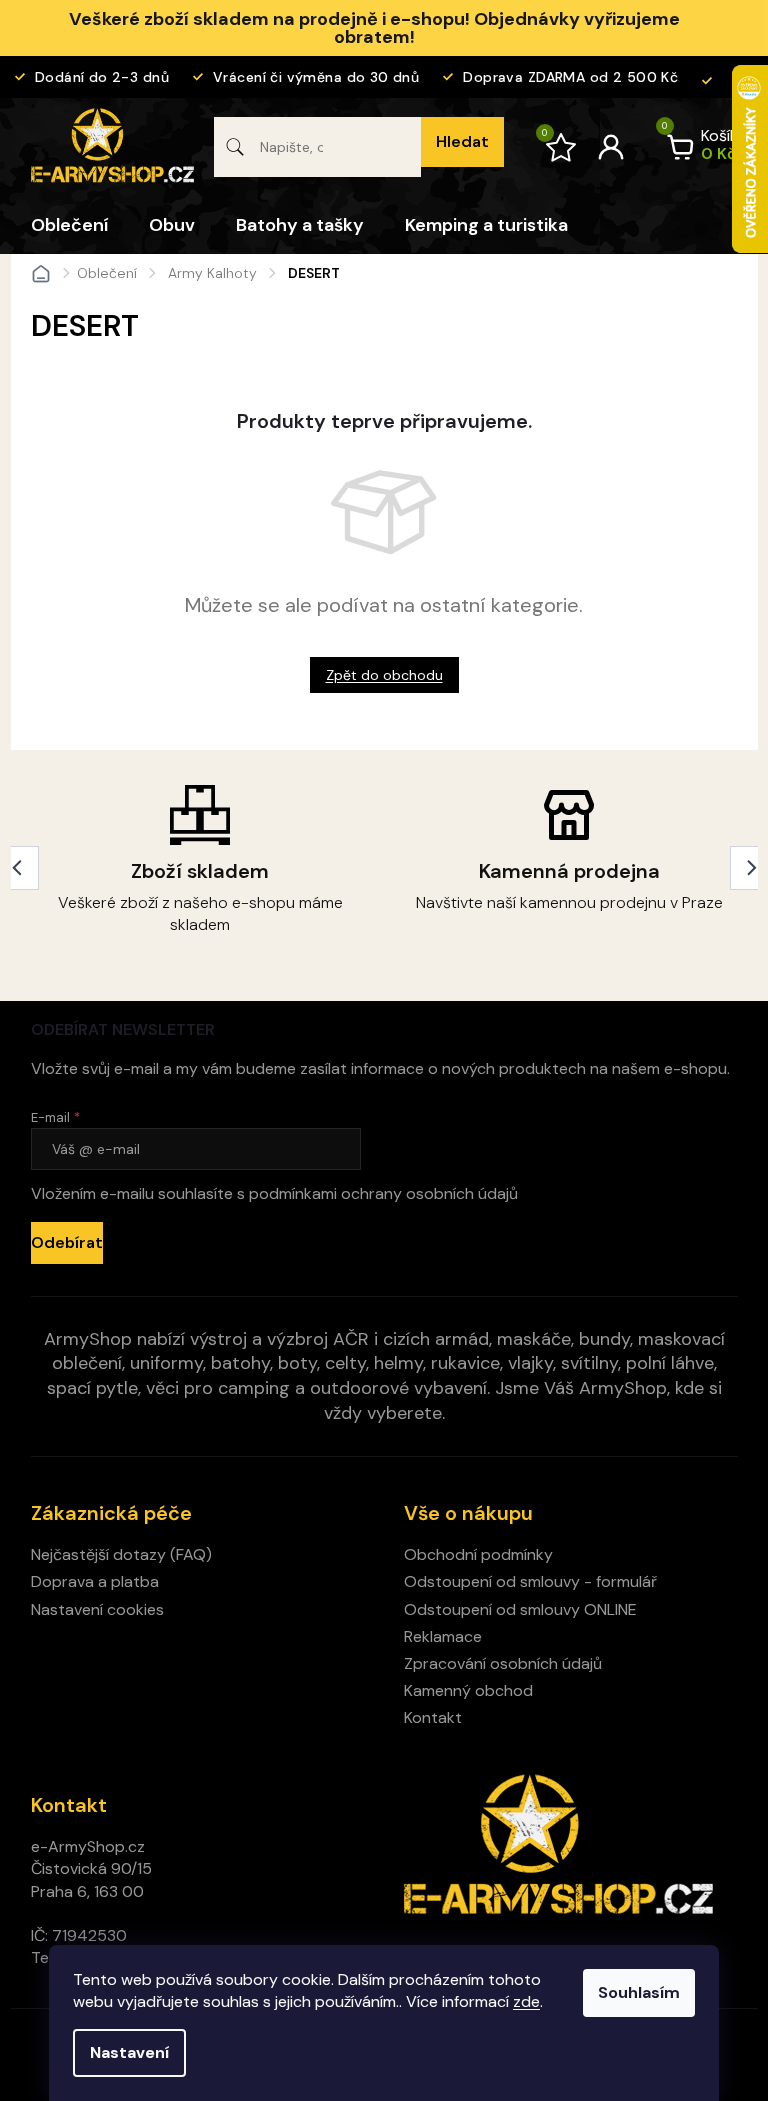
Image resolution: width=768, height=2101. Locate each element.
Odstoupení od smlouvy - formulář (530, 1581)
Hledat (462, 141)
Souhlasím (639, 1992)
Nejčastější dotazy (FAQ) (121, 1554)
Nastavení (129, 2052)
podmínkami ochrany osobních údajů (383, 1193)
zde (526, 2001)
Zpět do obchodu (384, 675)
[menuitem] (69, 225)
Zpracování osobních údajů (503, 1663)
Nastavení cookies (97, 1609)
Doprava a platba (95, 1581)
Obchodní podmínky (478, 1554)
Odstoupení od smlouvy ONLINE (520, 1609)
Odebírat (67, 1242)
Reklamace (443, 1636)
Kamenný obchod (468, 1690)
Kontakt (433, 1717)
